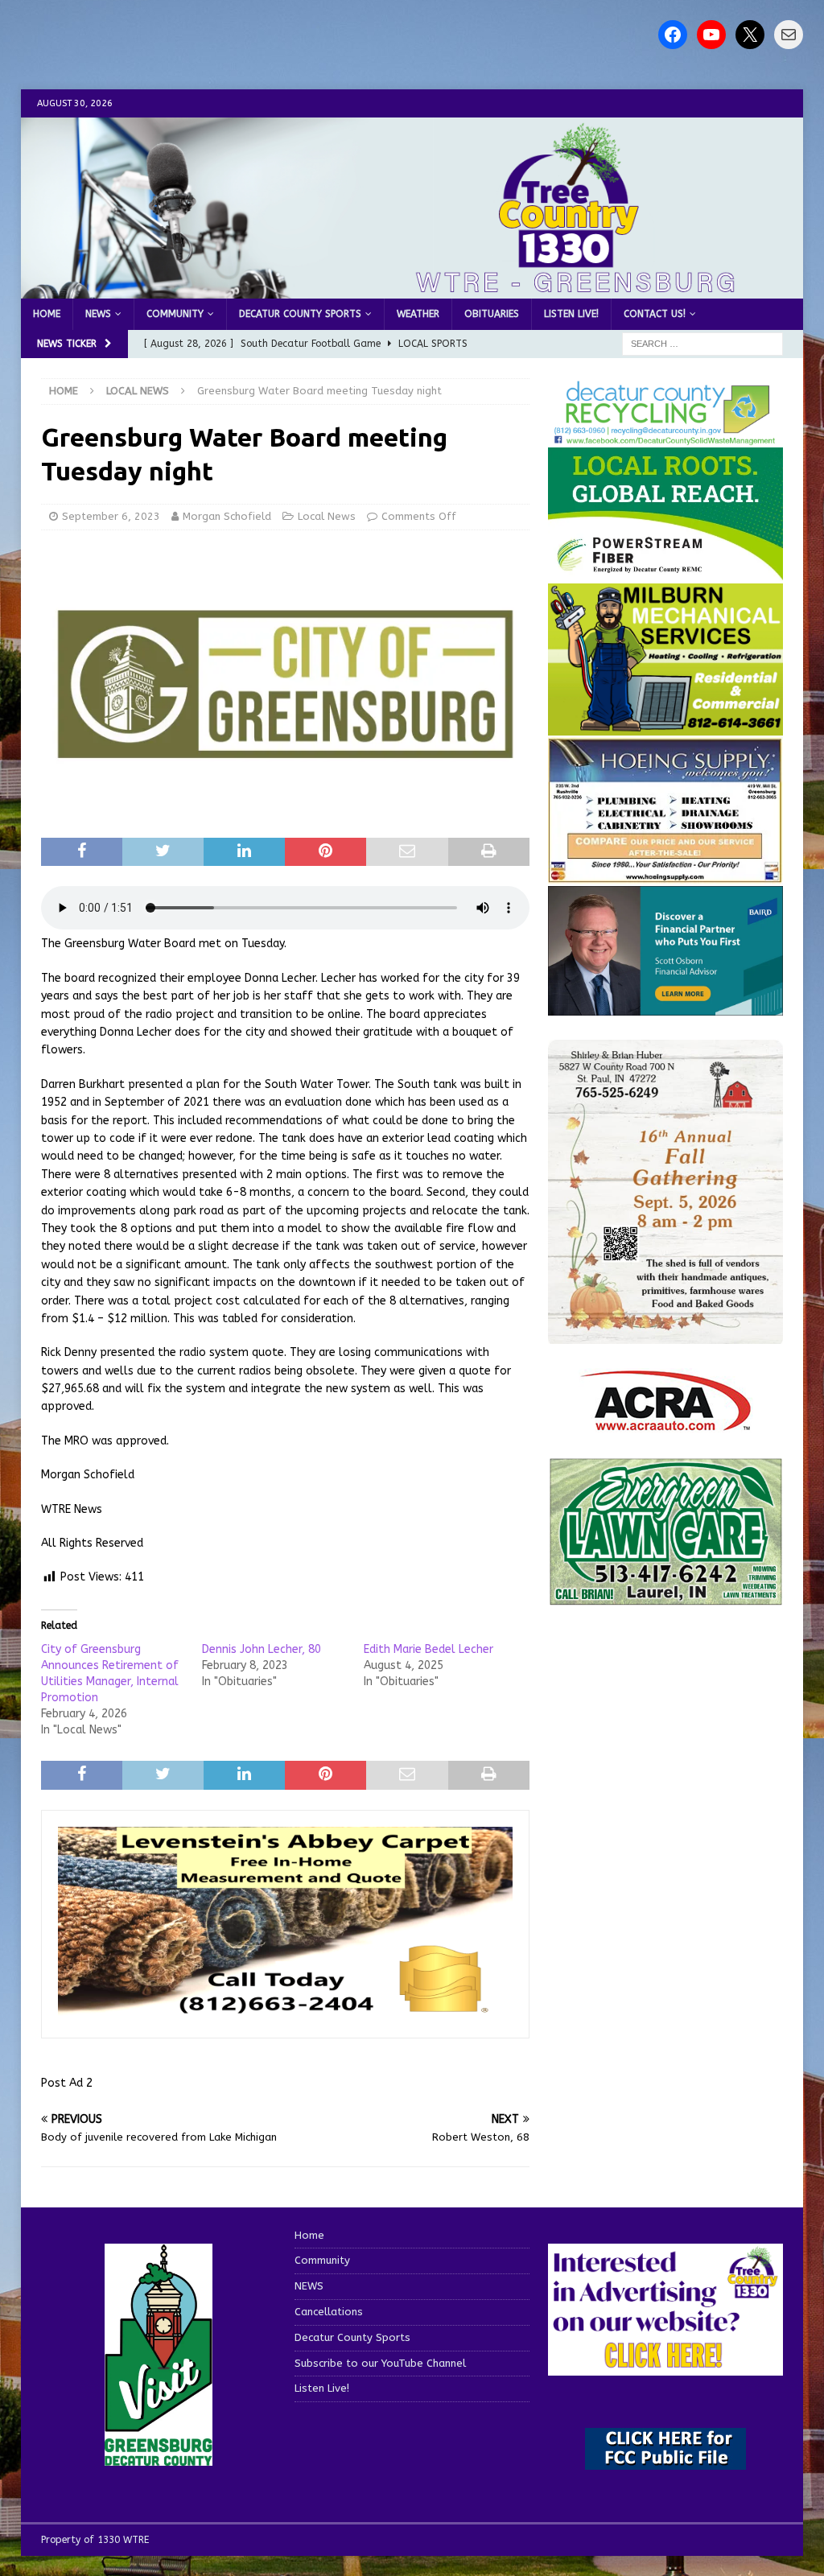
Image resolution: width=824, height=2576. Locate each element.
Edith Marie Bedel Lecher (428, 1649)
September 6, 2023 (111, 516)
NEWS (98, 314)
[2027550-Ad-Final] (665, 1006)
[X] (750, 35)
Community (175, 314)
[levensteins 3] (285, 2013)
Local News (327, 516)
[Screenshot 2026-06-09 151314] (665, 437)
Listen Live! (571, 314)
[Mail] (789, 35)
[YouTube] (711, 35)
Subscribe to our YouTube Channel (380, 2363)
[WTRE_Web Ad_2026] (665, 573)
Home (47, 314)
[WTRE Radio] (412, 289)
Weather (418, 314)
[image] (665, 1335)
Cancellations (329, 2312)
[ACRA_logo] (665, 1423)
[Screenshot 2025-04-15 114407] (665, 1597)
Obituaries (492, 314)
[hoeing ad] (665, 875)
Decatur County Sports (300, 314)
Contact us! (655, 314)
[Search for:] (702, 344)
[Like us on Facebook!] (673, 35)
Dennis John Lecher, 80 (262, 1649)
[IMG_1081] (665, 726)
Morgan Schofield (227, 516)
